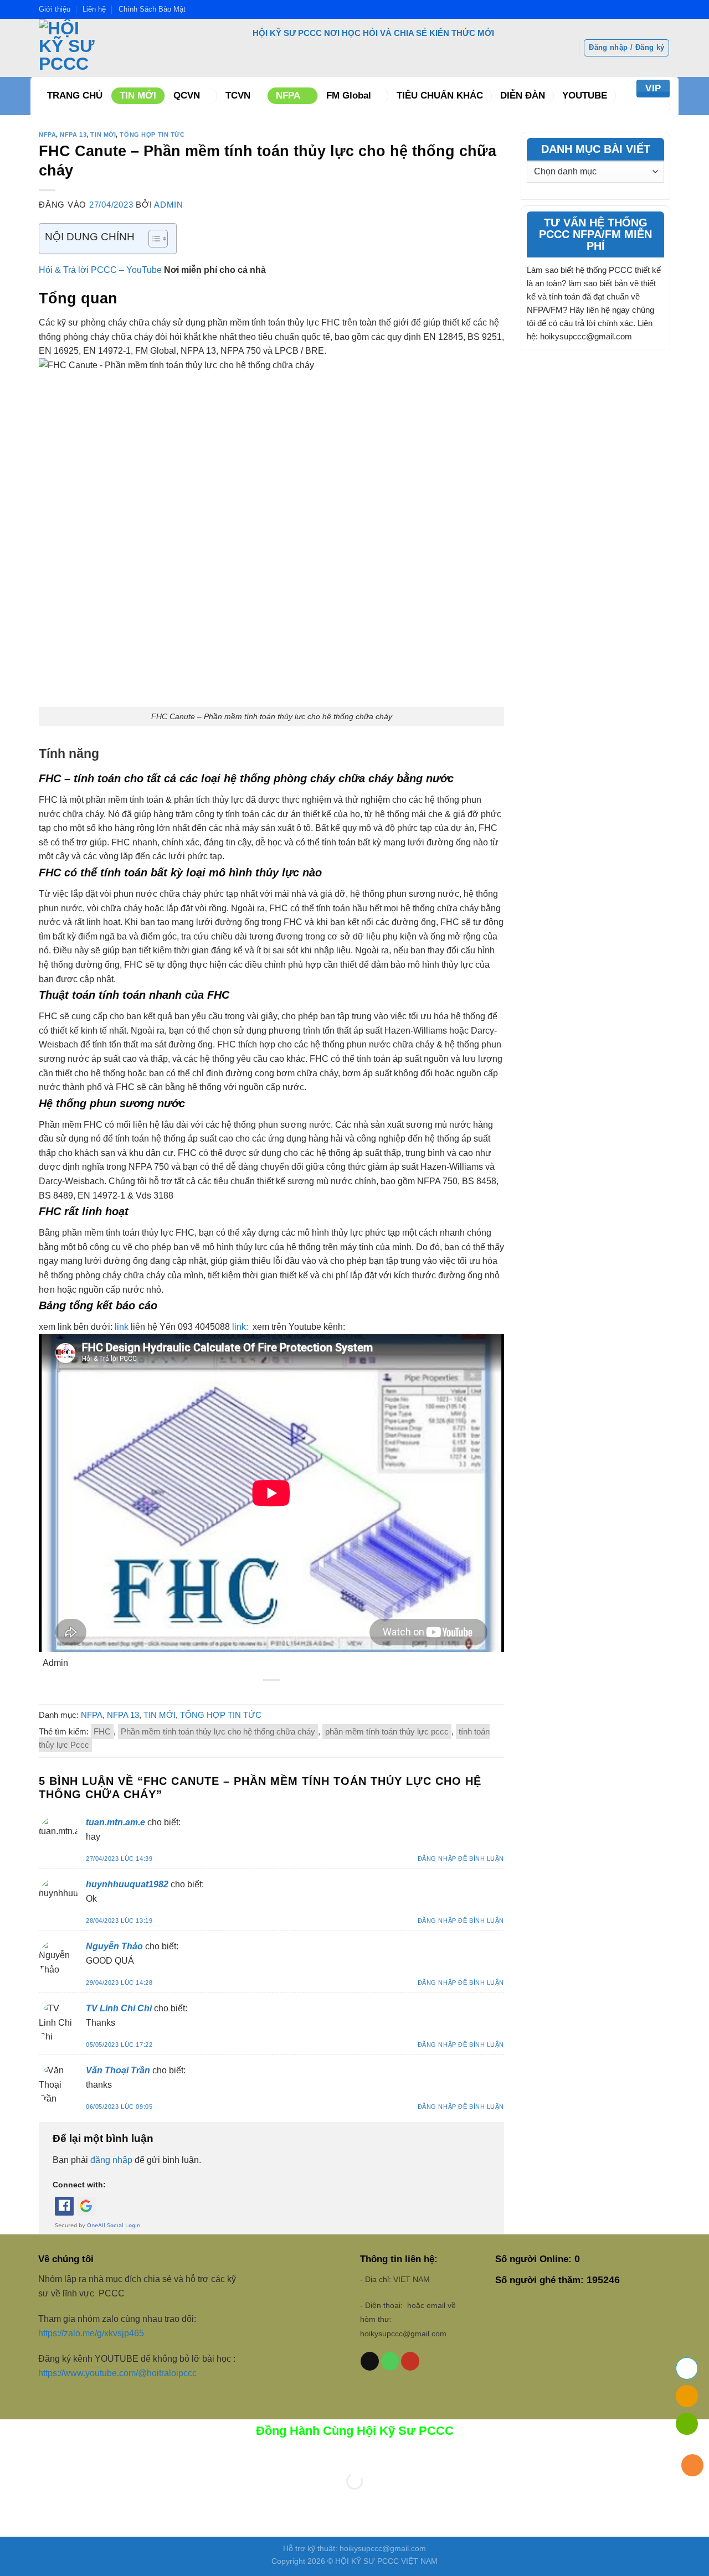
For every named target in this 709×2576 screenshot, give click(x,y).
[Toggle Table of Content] (153, 239)
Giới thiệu (55, 9)
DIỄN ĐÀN (523, 95)
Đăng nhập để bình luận (461, 1859)
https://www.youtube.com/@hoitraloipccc (119, 2373)
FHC (102, 1731)
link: (241, 1327)
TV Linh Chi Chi (119, 2008)
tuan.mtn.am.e (115, 1822)
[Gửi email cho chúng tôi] (370, 2361)
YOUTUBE (585, 95)
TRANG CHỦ (75, 95)
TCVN (238, 95)
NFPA (288, 95)
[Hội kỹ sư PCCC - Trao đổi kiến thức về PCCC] (125, 48)
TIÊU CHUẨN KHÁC (440, 95)
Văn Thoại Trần (118, 2070)
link (122, 1327)
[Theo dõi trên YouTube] (410, 2361)
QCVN (187, 95)
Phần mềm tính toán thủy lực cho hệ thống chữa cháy (218, 1731)
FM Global (349, 95)
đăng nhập (111, 2160)
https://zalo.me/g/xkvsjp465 (91, 2333)
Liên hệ (94, 9)
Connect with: (79, 2185)
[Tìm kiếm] (656, 107)
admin (169, 205)
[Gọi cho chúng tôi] (390, 2361)
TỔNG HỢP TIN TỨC (152, 135)
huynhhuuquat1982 (127, 1884)
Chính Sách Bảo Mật (152, 9)
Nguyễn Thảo (114, 1946)
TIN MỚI (138, 95)
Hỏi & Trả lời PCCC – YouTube (100, 270)
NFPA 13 (73, 135)
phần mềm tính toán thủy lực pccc (387, 1731)
